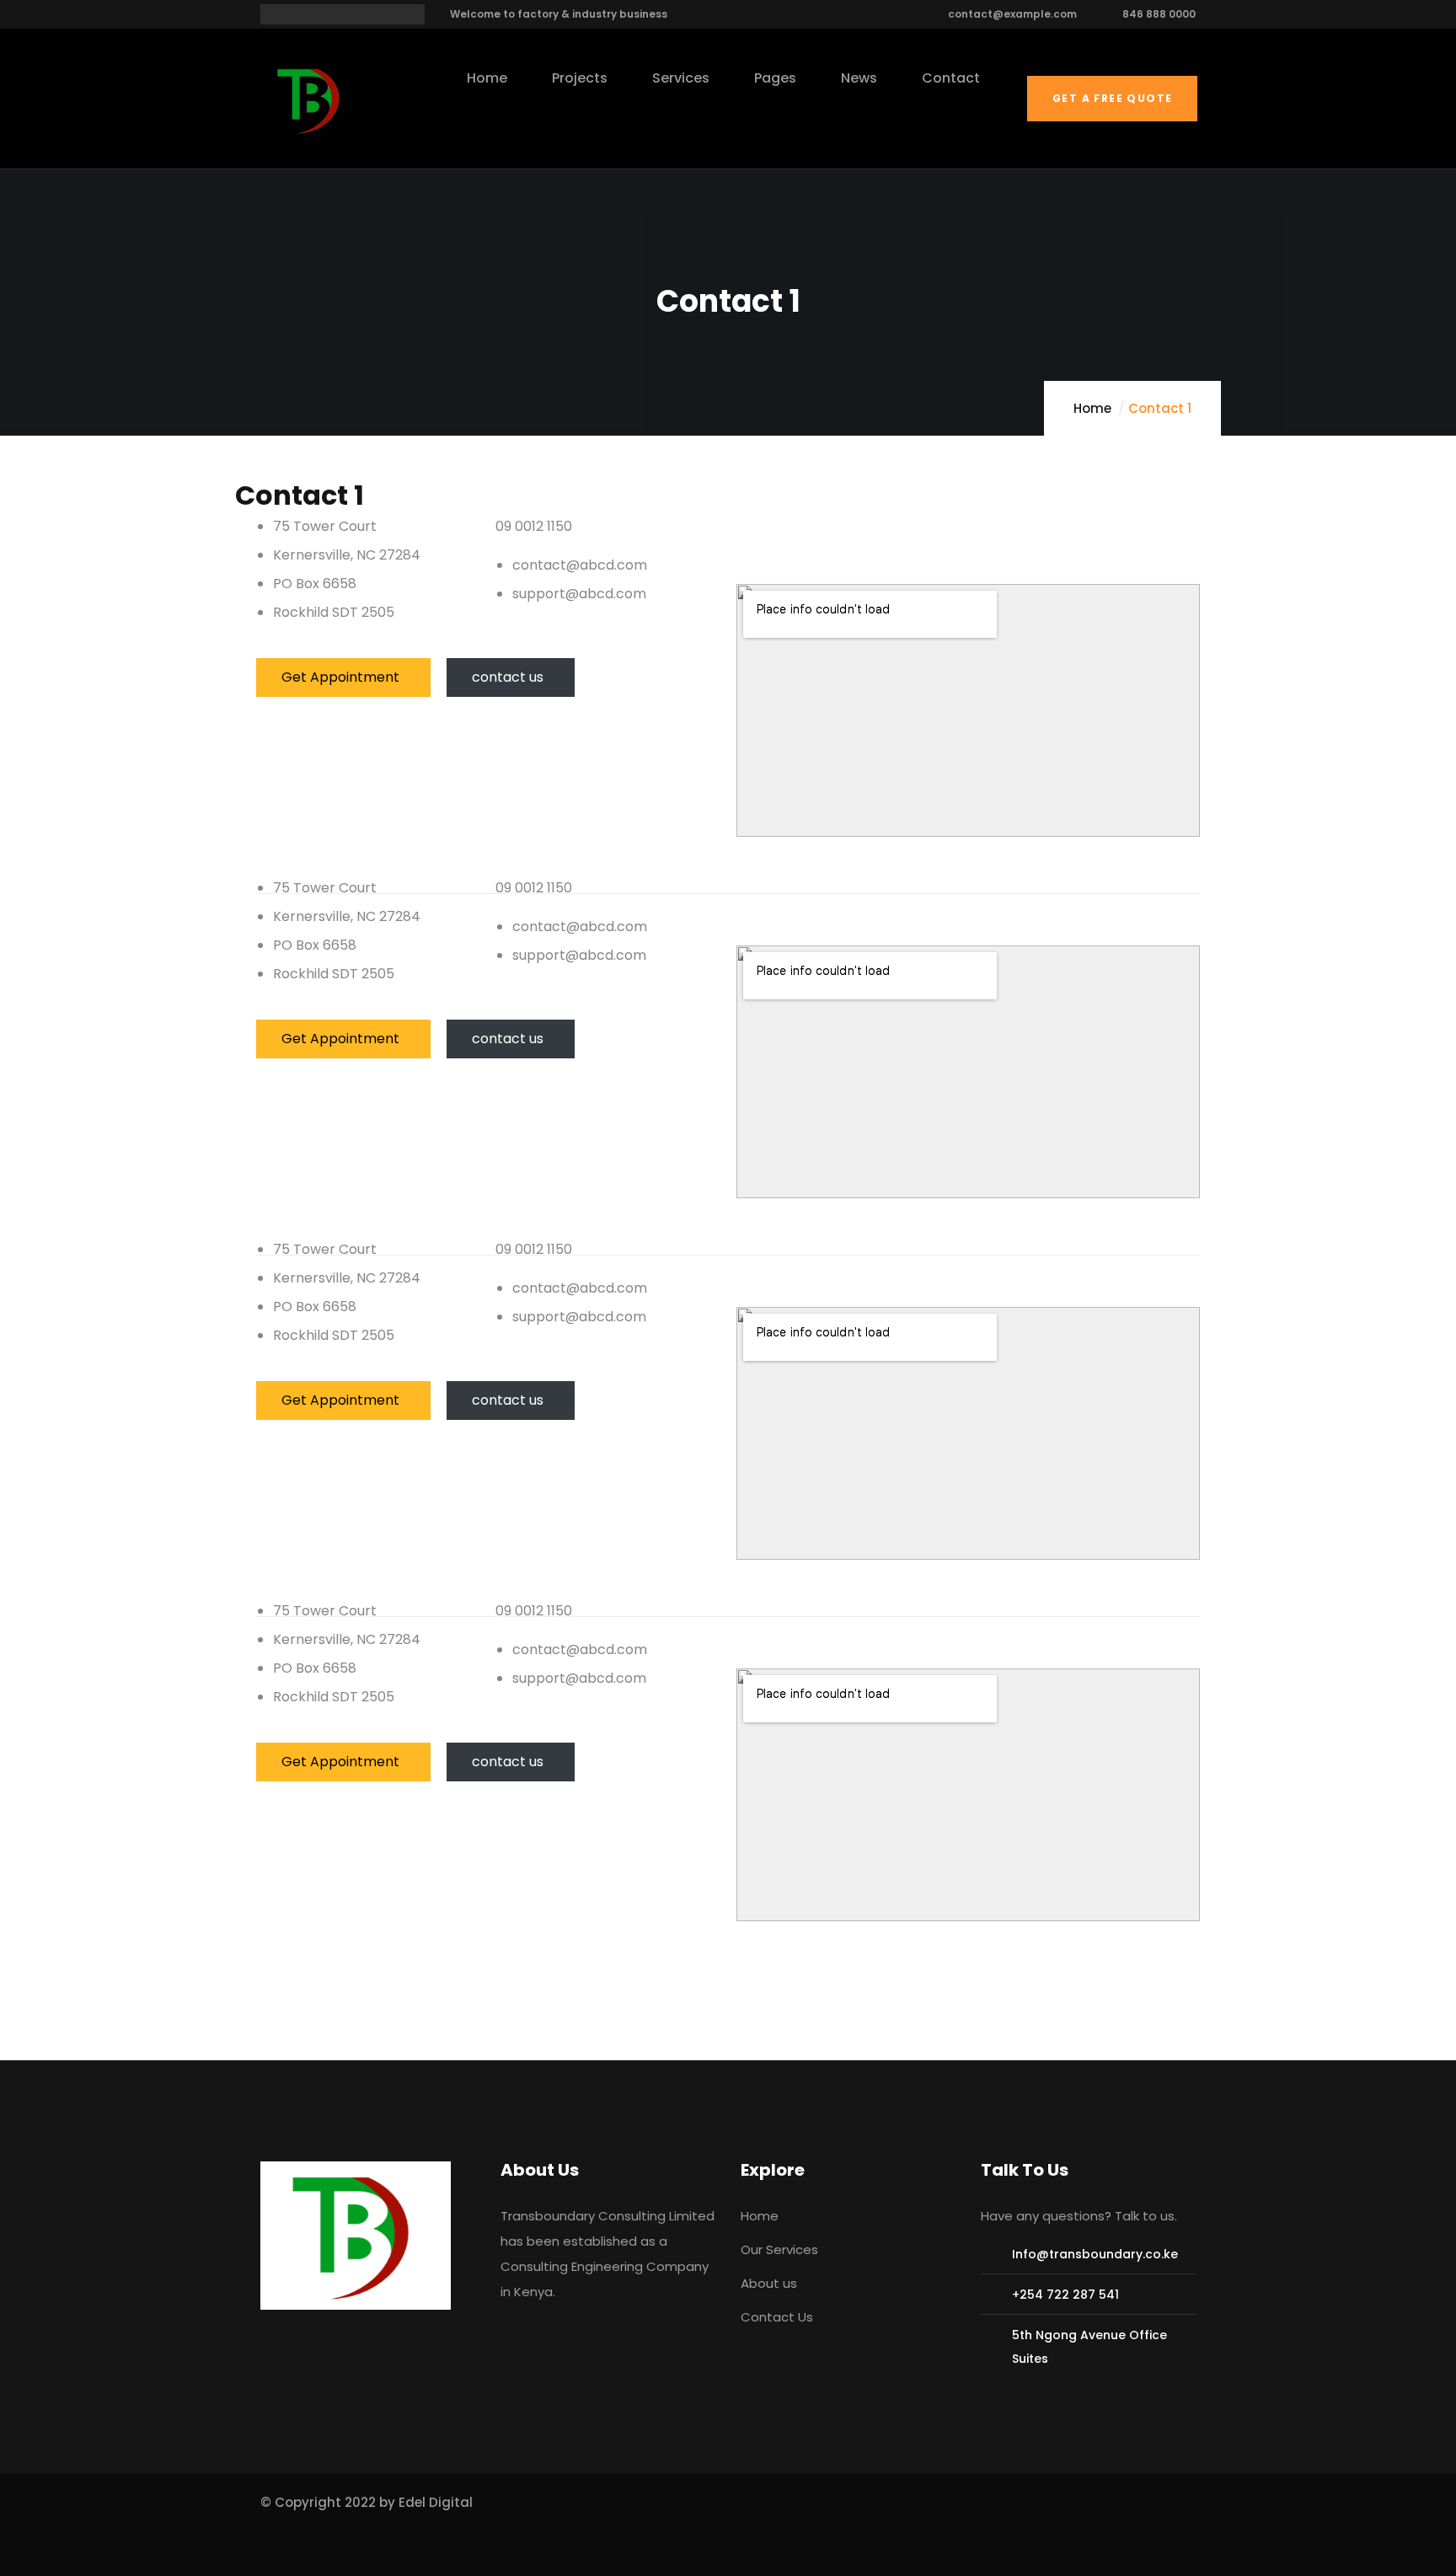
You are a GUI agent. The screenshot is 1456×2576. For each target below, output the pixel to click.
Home (1092, 408)
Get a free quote (1112, 98)
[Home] (311, 100)
